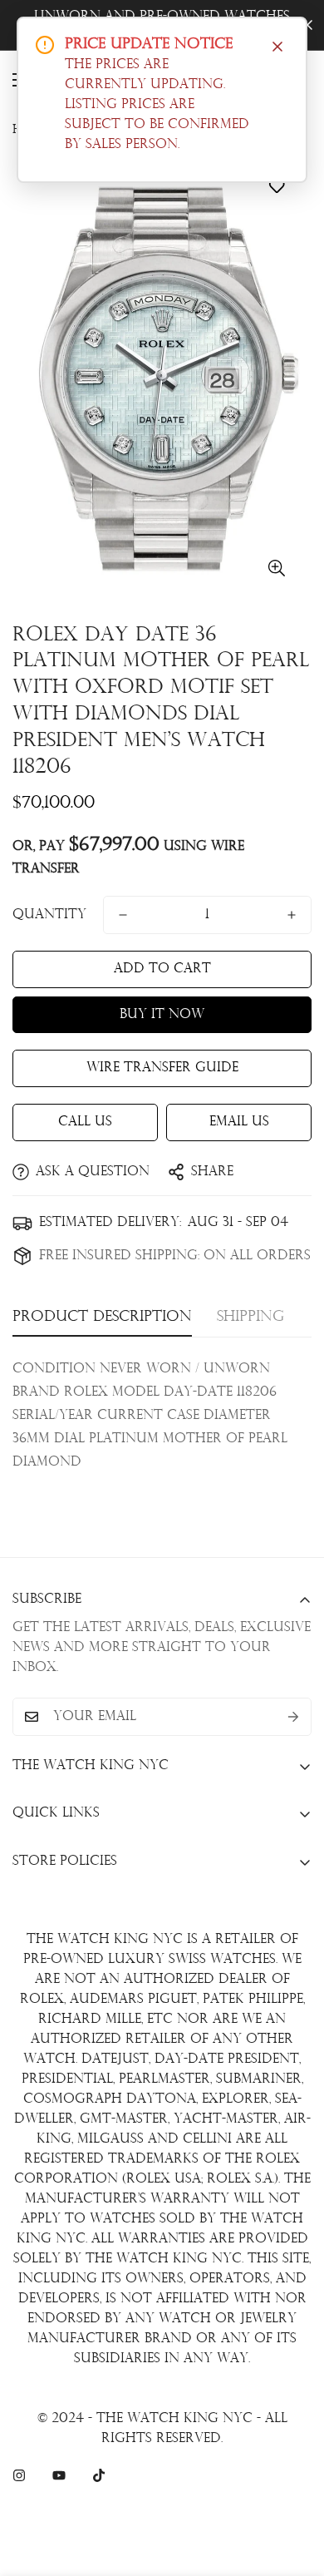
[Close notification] (277, 47)
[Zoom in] (276, 569)
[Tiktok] (99, 2475)
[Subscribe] (293, 1717)
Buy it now (162, 1015)
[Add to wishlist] (276, 187)
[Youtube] (59, 2475)
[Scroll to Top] (294, 2488)
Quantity (49, 915)
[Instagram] (19, 2475)
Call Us (85, 1122)
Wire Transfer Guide (162, 1068)
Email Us (239, 1122)
